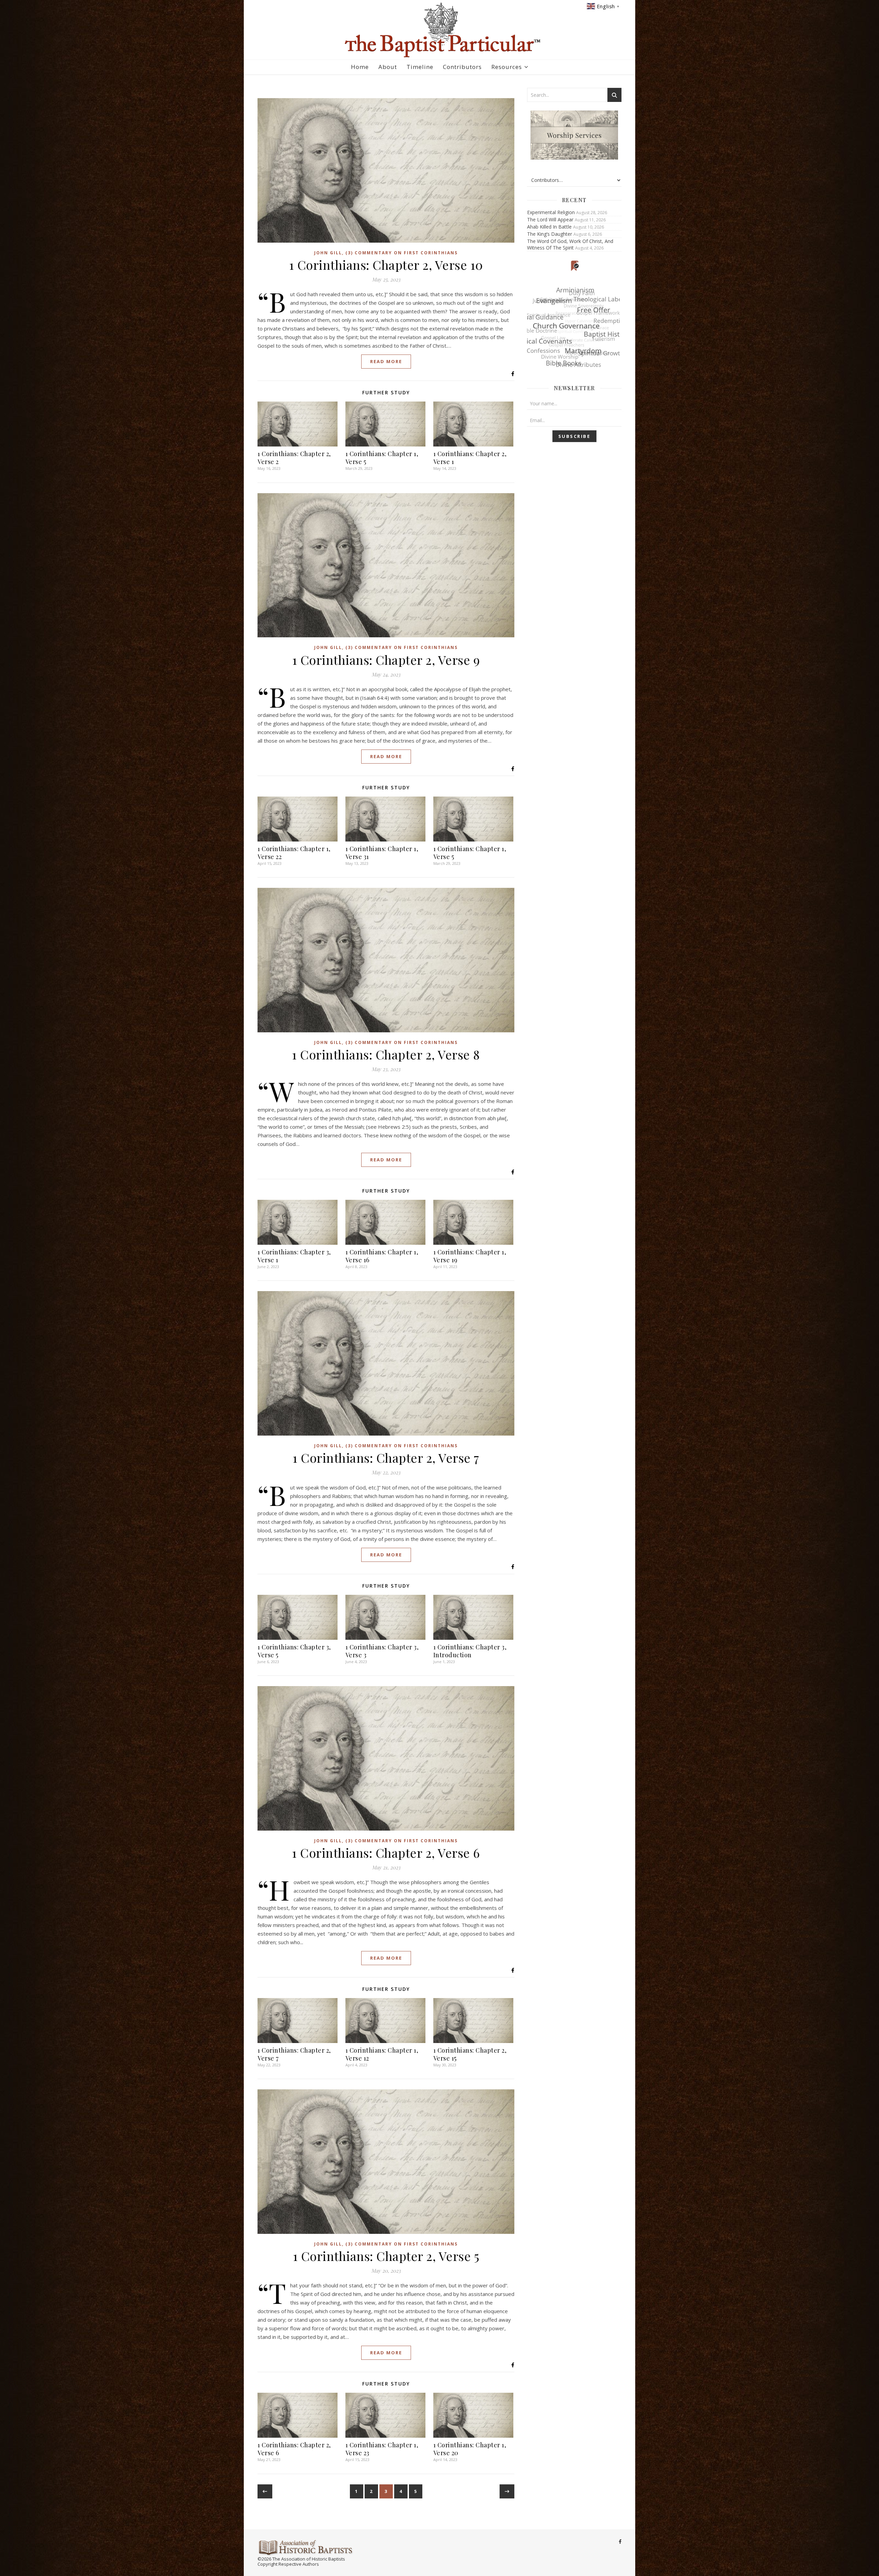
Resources (507, 67)
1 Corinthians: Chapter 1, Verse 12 (382, 2054)
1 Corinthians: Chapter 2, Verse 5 (386, 2256)
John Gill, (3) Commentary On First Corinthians (386, 253)
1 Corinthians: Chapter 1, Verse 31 (382, 853)
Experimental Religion (551, 212)
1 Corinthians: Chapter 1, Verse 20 (470, 2449)
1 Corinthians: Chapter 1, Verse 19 (470, 1256)
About (388, 67)
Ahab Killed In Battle (549, 227)
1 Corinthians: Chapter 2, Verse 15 (470, 2054)
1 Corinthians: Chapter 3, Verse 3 (382, 1651)
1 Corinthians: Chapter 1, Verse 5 (382, 458)
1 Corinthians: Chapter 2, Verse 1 (470, 458)
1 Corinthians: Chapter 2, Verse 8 (386, 1054)
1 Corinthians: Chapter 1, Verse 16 (382, 1256)
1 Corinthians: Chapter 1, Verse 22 (294, 853)
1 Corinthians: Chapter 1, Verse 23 (382, 2449)
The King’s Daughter (550, 234)
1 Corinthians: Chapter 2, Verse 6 (386, 1853)
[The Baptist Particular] (439, 30)
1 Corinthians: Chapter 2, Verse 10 (386, 265)
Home (360, 67)
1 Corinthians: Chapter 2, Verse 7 (386, 1458)
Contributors (462, 67)
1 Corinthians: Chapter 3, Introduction (470, 1651)
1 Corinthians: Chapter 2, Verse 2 (294, 458)
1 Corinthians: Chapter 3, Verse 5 (294, 1651)
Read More (386, 361)
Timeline (420, 67)
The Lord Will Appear (550, 219)
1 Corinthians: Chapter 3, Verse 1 (294, 1256)
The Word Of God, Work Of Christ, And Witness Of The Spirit (570, 244)
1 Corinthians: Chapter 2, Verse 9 (386, 660)
